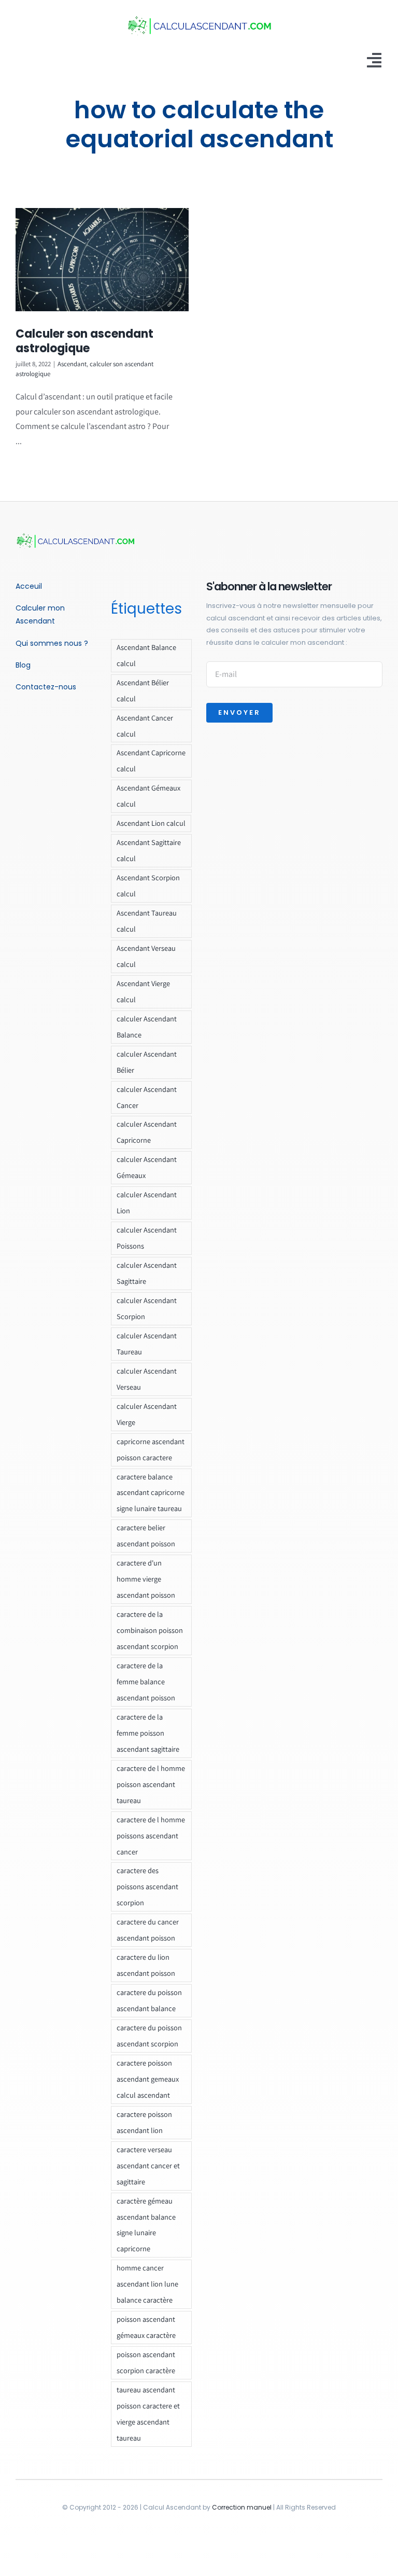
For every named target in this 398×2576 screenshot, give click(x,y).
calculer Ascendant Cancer (147, 1097)
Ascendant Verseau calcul (146, 956)
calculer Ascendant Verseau (147, 1379)
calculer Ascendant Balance (147, 1027)
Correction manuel (242, 2507)
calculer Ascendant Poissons (147, 1238)
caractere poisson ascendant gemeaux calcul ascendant (148, 2079)
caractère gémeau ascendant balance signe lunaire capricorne (146, 2225)
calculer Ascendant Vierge (147, 1414)
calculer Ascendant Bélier (147, 1062)
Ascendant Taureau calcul (147, 921)
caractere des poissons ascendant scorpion (147, 1886)
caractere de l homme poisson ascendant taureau (151, 1784)
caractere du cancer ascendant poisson (148, 1930)
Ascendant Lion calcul (151, 823)
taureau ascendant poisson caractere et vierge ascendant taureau (148, 2414)
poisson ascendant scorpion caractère (146, 2362)
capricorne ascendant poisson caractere (151, 1449)
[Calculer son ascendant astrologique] (102, 260)
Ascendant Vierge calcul (143, 991)
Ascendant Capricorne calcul (151, 760)
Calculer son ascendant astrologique (84, 341)
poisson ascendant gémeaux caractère (146, 2327)
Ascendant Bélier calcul (143, 690)
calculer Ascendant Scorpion (147, 1308)
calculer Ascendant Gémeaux (147, 1167)
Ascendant (72, 364)
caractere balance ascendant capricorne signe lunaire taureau (151, 1493)
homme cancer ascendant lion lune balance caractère (147, 2284)
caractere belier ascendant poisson (146, 1535)
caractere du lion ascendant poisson (146, 1965)
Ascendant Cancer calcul (145, 726)
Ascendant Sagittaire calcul (149, 850)
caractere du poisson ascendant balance (149, 2000)
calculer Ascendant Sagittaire (147, 1273)
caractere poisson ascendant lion (144, 2122)
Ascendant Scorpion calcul (148, 885)
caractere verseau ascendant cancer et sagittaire (148, 2165)
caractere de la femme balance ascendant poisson (146, 1681)
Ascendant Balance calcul (146, 655)
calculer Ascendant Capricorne (147, 1132)
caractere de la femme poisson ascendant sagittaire (148, 1733)
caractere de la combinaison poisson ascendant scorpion (150, 1630)
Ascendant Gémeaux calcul (148, 796)
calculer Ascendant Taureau (147, 1344)
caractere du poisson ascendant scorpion (149, 2035)
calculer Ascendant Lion (147, 1202)
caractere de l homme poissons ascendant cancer (151, 1836)
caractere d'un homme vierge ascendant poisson (146, 1579)
